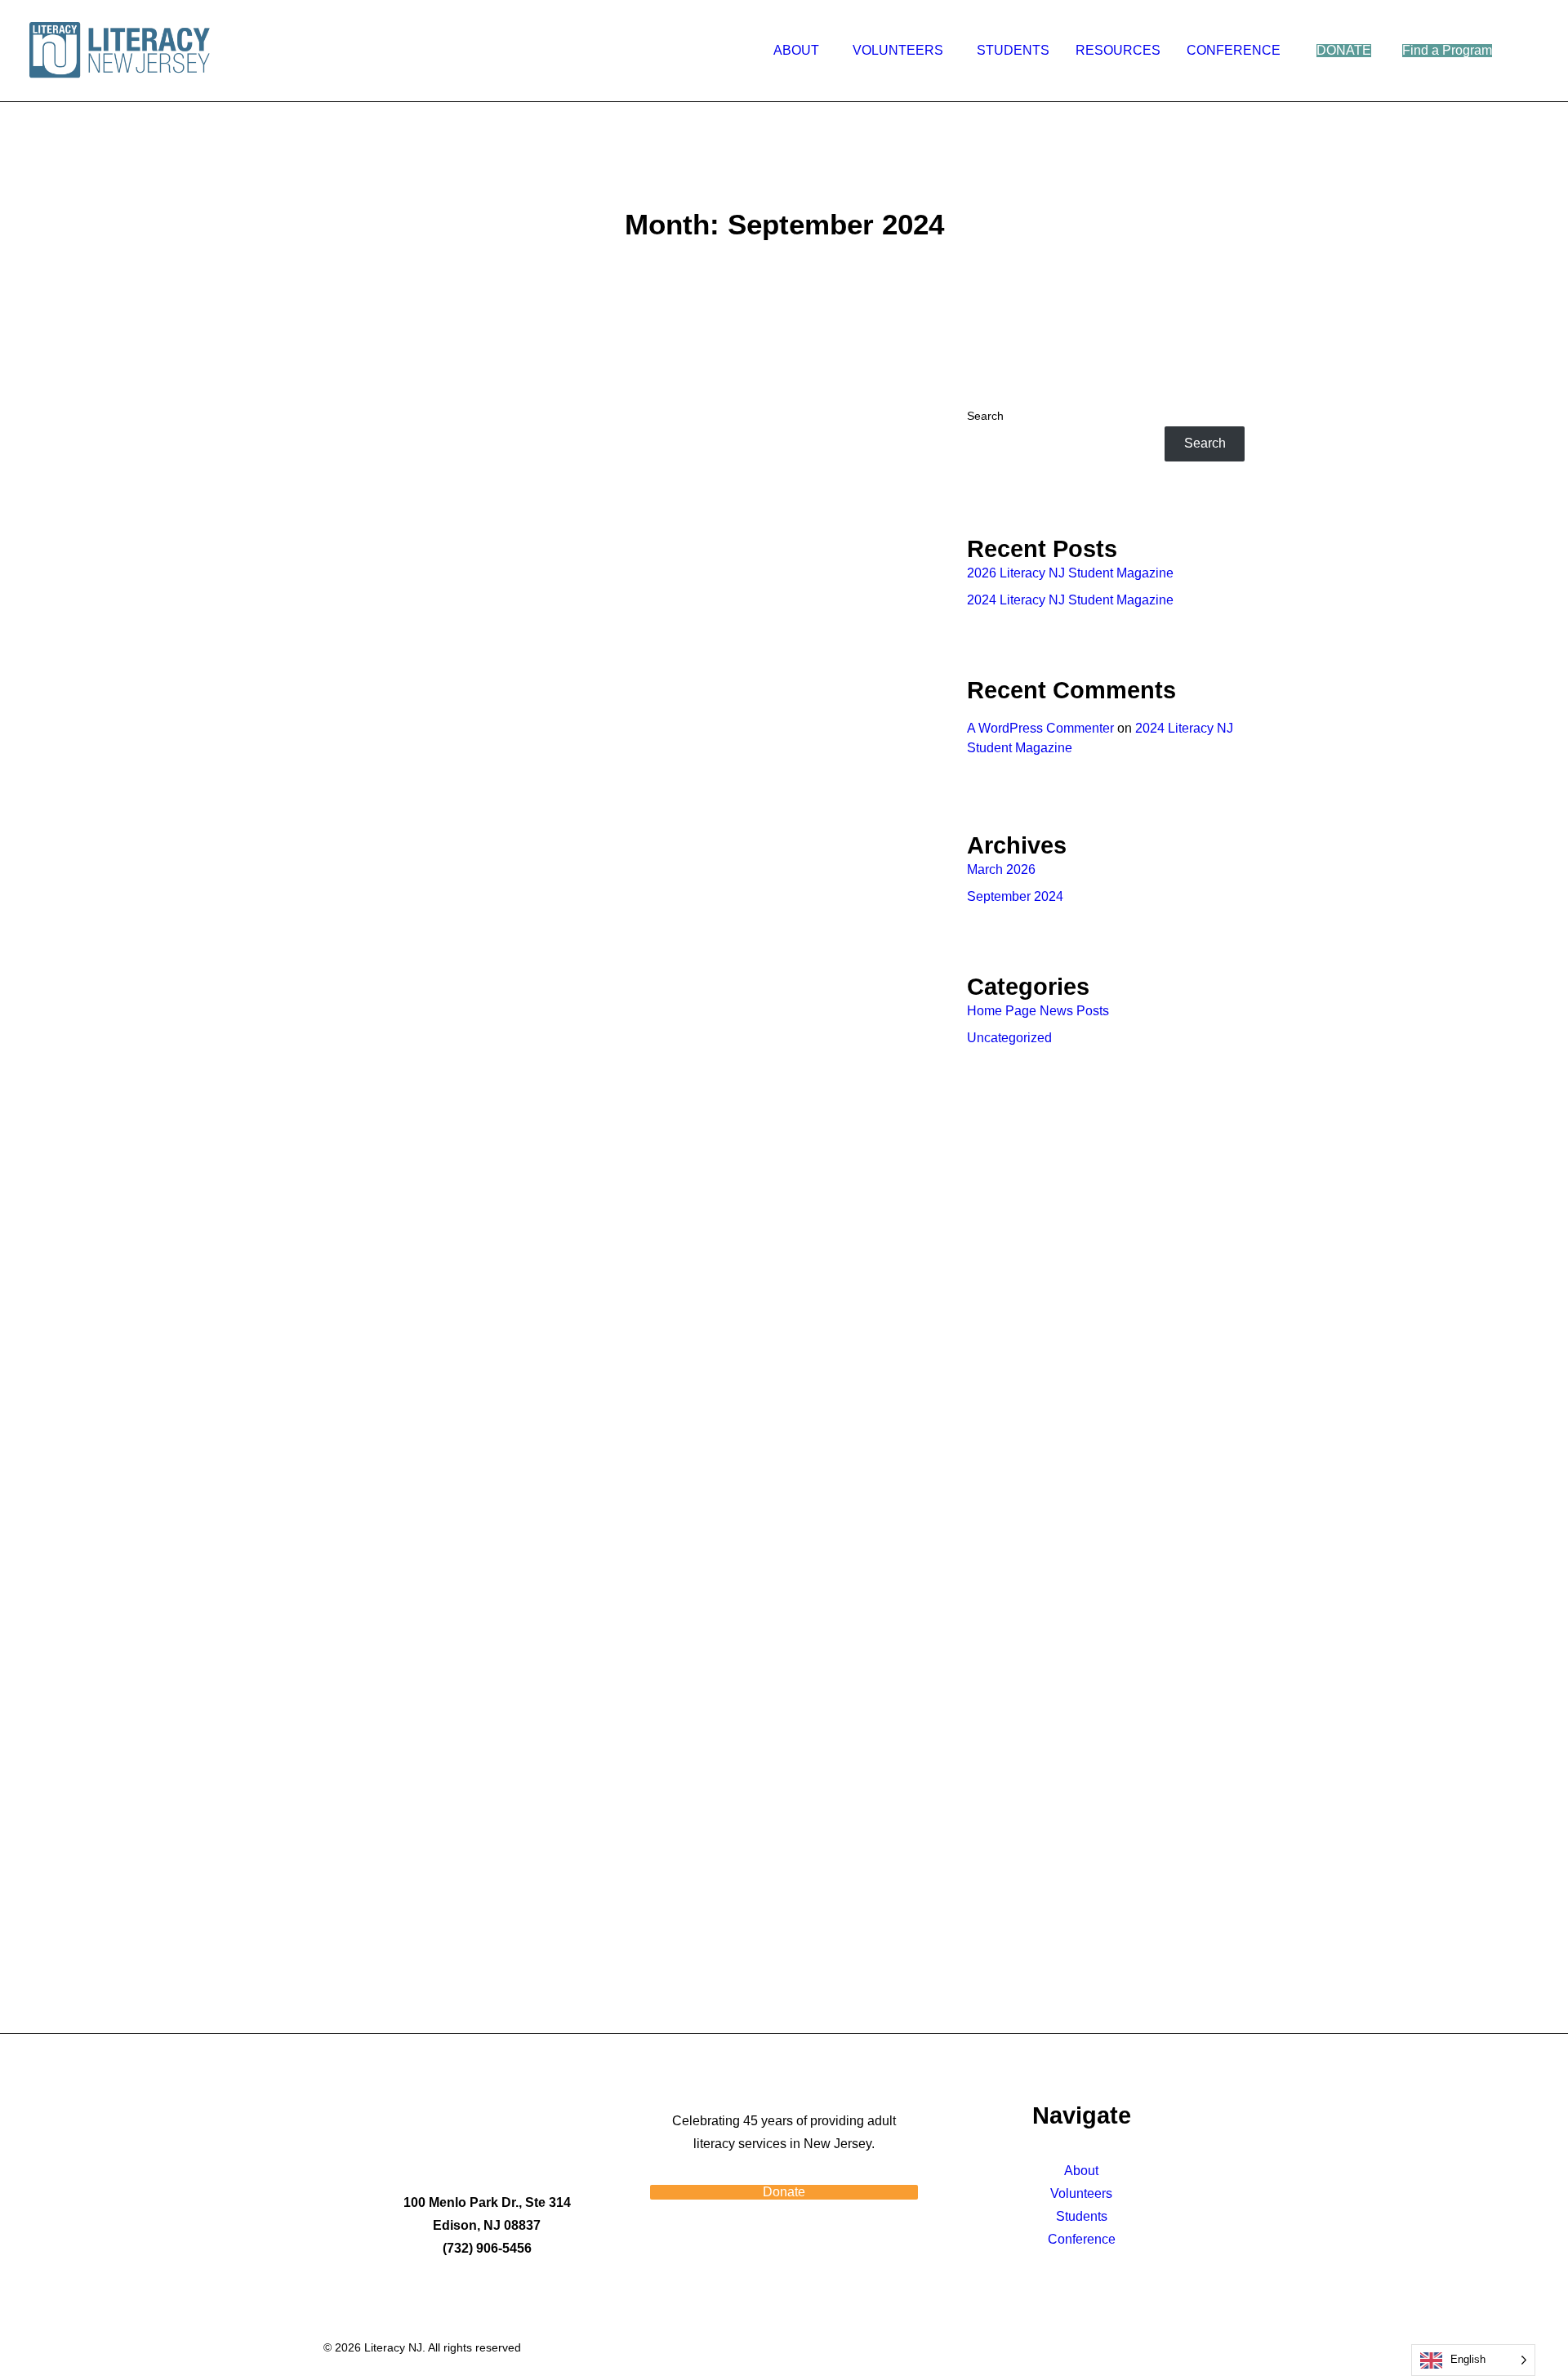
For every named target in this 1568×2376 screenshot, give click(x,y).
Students (1082, 2216)
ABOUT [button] (796, 50)
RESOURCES (1118, 50)
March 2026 (1001, 869)
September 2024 (1015, 896)
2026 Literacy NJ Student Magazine (1070, 573)
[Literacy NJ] (122, 51)
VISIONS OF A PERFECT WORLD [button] (484, 1854)
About (1081, 2171)
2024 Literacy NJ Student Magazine (516, 1045)
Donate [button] (784, 2192)
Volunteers (1081, 2193)
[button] (1531, 51)
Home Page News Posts (1038, 1011)
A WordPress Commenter (1040, 728)
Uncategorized (1009, 1038)
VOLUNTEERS (898, 50)
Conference (1082, 2239)
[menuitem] (800, 51)
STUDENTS (1013, 50)
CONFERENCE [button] (1234, 50)
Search (985, 416)
